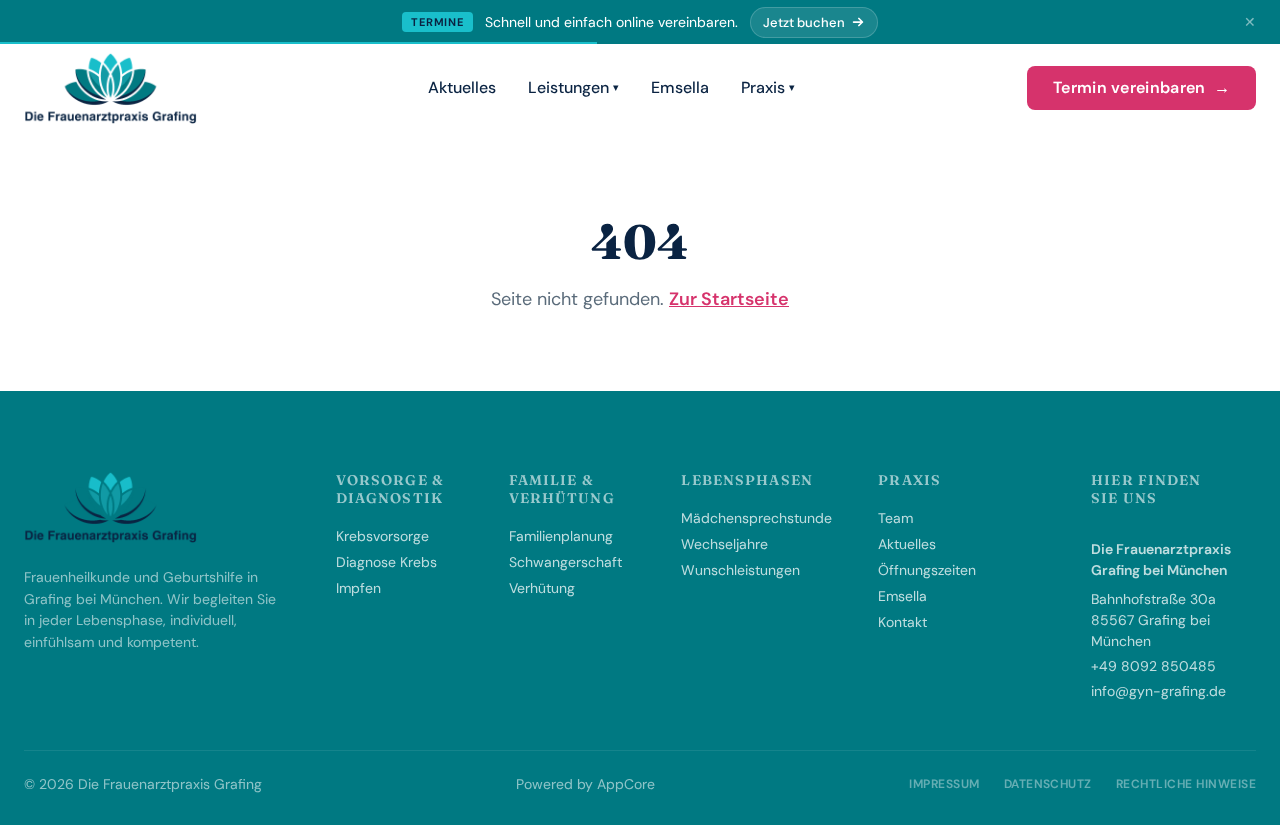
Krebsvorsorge (382, 536)
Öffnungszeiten (927, 570)
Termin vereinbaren (1141, 87)
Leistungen (568, 87)
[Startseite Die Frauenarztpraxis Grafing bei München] (110, 88)
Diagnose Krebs (386, 562)
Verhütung (542, 588)
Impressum (944, 784)
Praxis (763, 87)
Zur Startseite (729, 299)
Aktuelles (462, 87)
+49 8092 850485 (1153, 666)
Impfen (358, 588)
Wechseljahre (724, 544)
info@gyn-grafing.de (1158, 691)
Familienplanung (561, 536)
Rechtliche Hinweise (1186, 784)
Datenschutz (1048, 784)
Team (895, 518)
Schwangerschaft (565, 562)
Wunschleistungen (740, 570)
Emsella (680, 87)
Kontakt (902, 622)
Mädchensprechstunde (756, 518)
